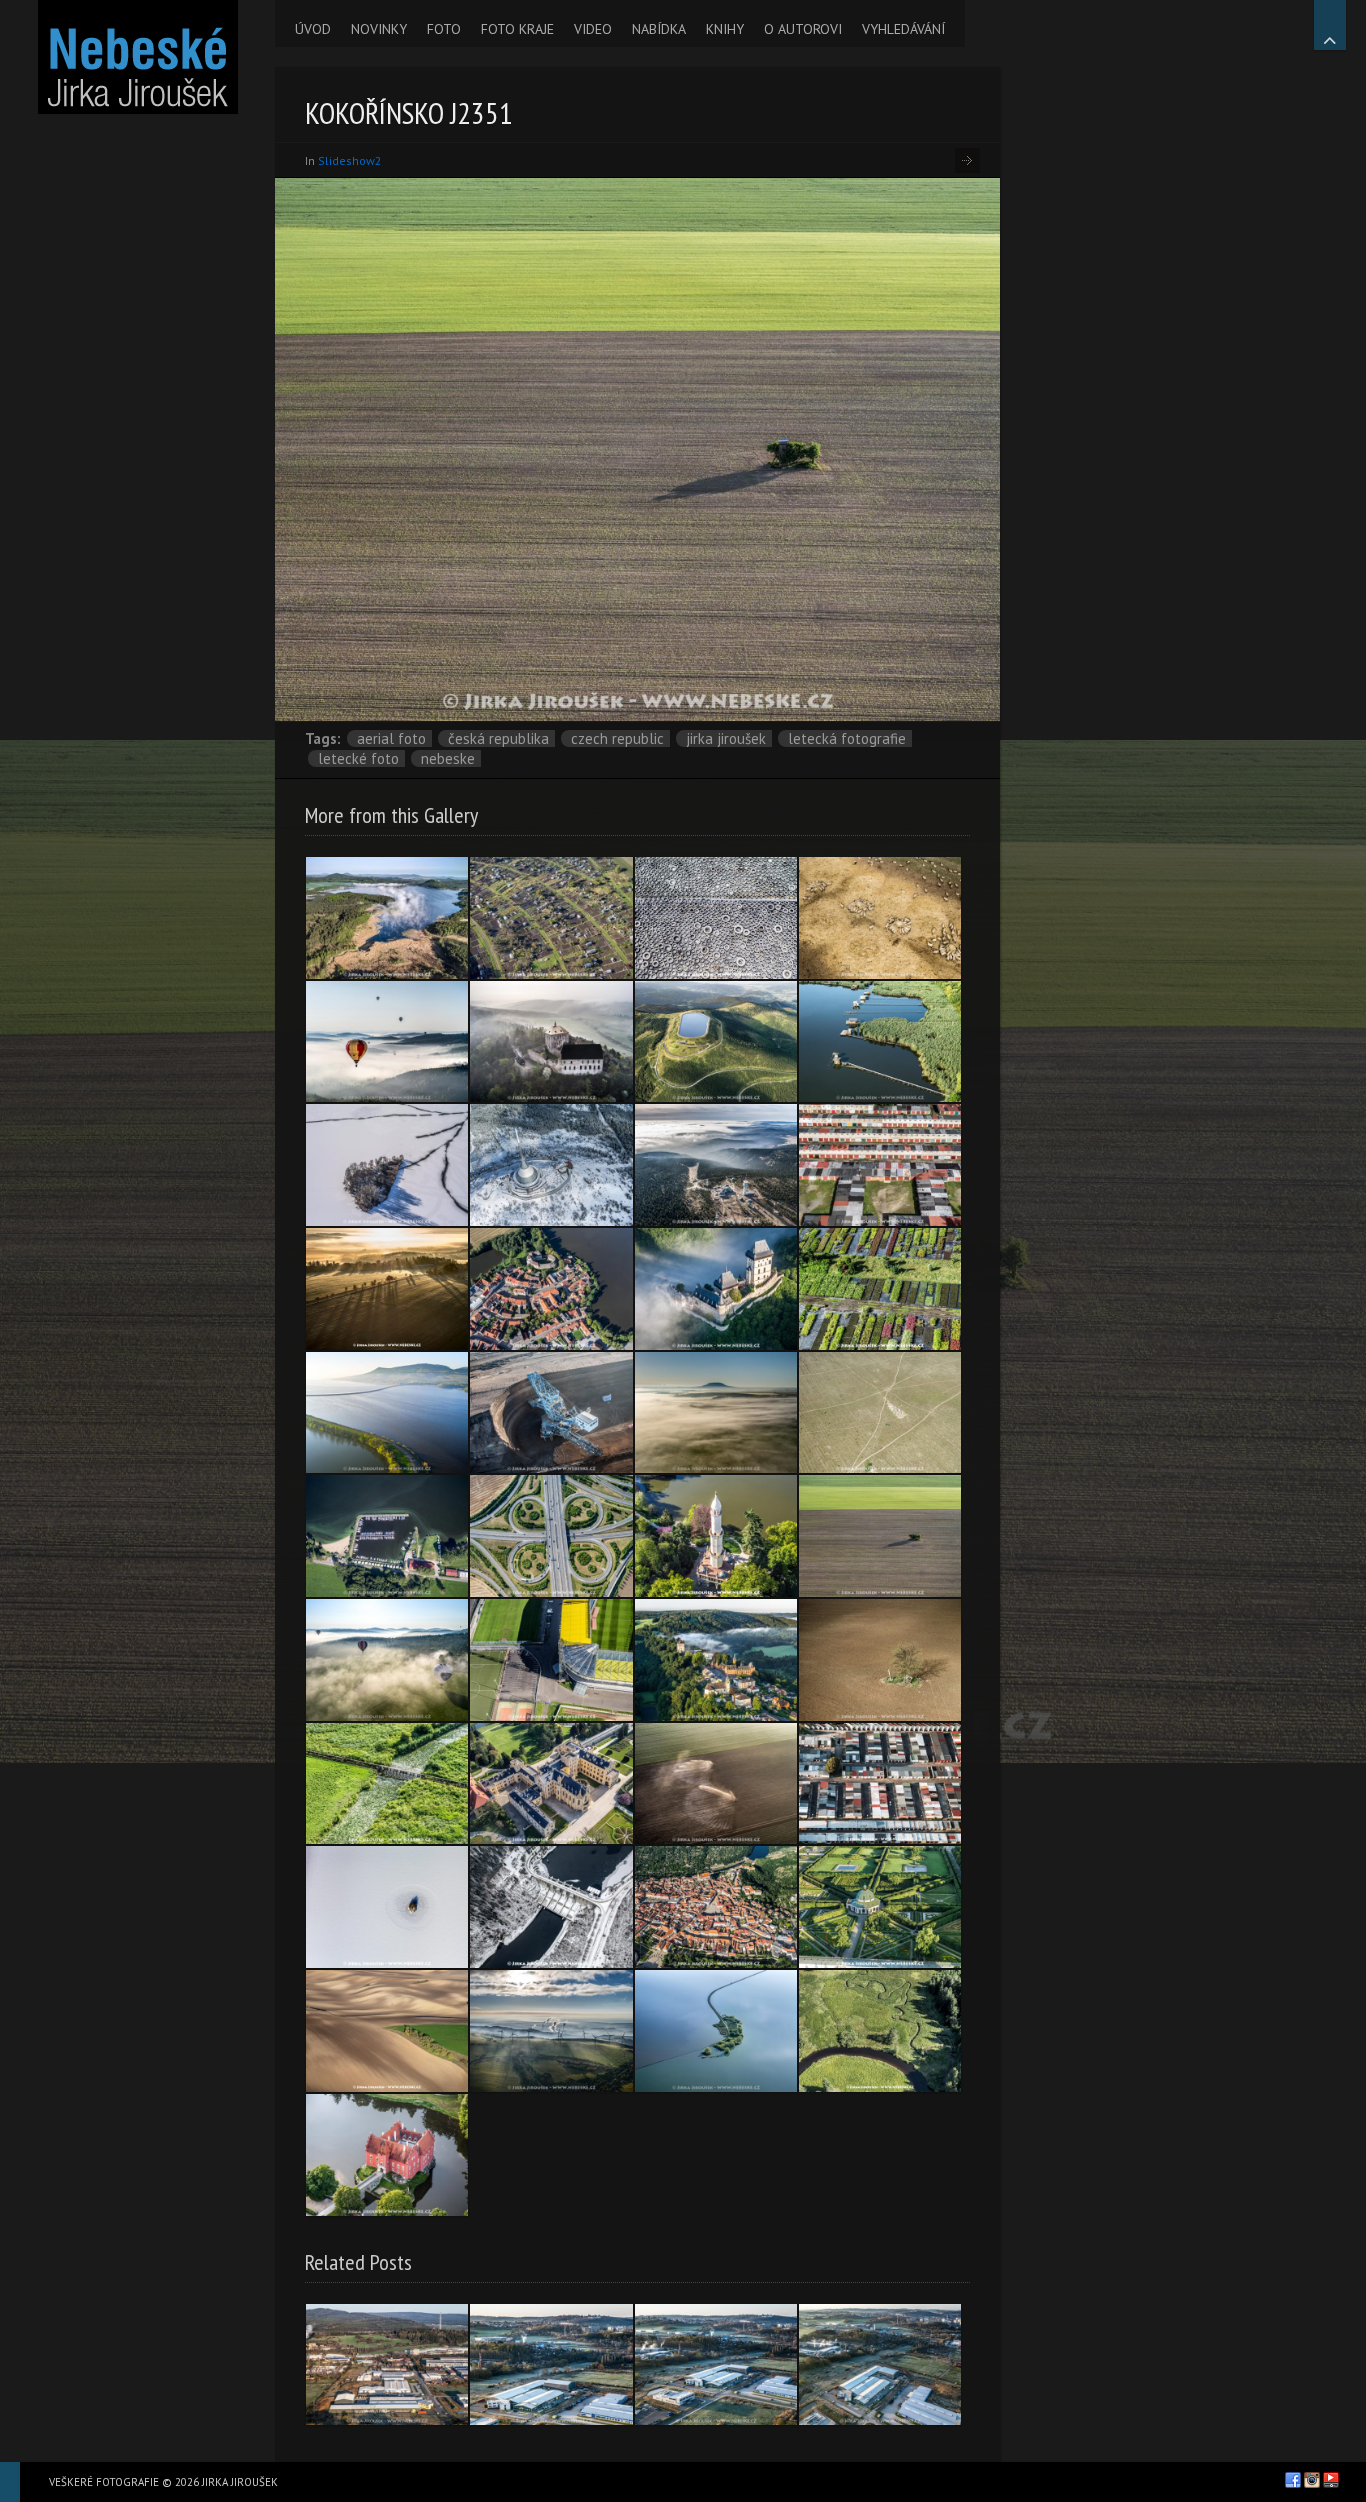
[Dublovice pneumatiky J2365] (716, 918)
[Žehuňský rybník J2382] (387, 1784)
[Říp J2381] (716, 1413)
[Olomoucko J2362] (551, 1536)
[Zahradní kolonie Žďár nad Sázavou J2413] (551, 918)
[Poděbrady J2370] (387, 1165)
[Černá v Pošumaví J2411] (387, 1536)
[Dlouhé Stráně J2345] (716, 1042)
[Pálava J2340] (387, 1413)
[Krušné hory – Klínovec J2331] (716, 1165)
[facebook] (1293, 2480)
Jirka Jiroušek (726, 738)
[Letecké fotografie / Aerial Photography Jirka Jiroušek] (137, 57)
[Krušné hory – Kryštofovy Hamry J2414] (551, 2031)
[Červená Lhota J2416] (387, 2155)
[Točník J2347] (551, 1042)
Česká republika (498, 738)
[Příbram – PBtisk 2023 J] (551, 2365)
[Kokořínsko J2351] (880, 1536)
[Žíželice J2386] (880, 1289)
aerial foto (391, 738)
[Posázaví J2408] (387, 1289)
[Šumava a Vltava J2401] (880, 2031)
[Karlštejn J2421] (716, 1289)
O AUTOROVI (803, 29)
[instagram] (1312, 2480)
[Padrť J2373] (387, 1907)
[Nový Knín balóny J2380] (387, 1660)
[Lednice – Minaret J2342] (716, 1536)
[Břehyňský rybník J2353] (387, 918)
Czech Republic (617, 738)
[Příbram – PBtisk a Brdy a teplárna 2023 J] (387, 2365)
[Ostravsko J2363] (880, 1042)
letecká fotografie (847, 738)
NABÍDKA (659, 29)
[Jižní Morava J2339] (716, 1784)
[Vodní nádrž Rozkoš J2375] (716, 2031)
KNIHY (725, 29)
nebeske (448, 758)
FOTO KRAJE (517, 29)
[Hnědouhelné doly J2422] (551, 1413)
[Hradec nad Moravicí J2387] (716, 1660)
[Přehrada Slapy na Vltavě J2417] (551, 1907)
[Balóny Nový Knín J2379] (387, 1042)
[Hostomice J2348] (880, 1660)
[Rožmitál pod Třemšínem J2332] (551, 1289)
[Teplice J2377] (551, 1660)
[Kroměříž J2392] (880, 1907)
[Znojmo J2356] (716, 1907)
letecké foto (358, 758)
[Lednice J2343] (551, 1784)
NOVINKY (379, 29)
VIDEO (593, 29)
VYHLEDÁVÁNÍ (903, 29)
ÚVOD (313, 29)
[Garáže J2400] (880, 1784)
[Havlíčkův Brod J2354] (880, 1165)
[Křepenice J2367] (880, 918)
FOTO (444, 29)
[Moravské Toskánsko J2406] (387, 2031)
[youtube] (1331, 2480)
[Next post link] (967, 160)
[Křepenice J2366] (880, 1413)
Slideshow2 (350, 160)
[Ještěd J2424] (551, 1165)
